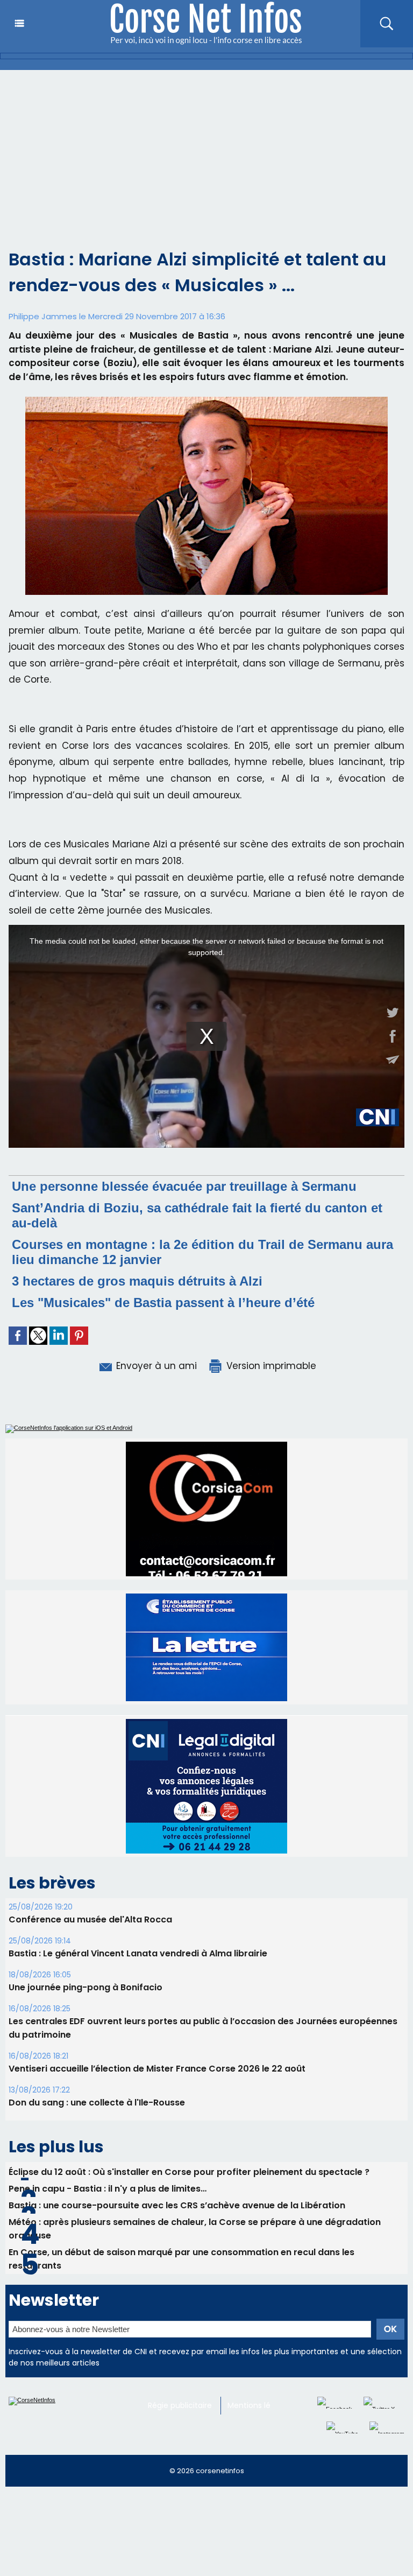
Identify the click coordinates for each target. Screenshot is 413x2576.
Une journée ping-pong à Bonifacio (86, 1987)
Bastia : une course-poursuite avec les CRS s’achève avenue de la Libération (177, 2205)
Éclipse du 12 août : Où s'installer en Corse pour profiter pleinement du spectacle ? (189, 2172)
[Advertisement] (206, 151)
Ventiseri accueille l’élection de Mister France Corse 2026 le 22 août (157, 2069)
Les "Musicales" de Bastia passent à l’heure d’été (163, 1303)
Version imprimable (270, 1366)
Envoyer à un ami (155, 1366)
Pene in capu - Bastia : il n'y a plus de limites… (108, 2189)
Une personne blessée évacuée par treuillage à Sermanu (184, 1186)
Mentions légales (259, 2405)
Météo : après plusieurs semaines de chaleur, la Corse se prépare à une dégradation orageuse (195, 2229)
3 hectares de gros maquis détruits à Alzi (137, 1281)
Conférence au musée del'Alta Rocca (90, 1919)
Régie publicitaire (180, 2405)
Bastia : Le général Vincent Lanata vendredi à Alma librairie (138, 1953)
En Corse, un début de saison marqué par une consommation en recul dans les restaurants (181, 2259)
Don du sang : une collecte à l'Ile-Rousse (97, 2103)
